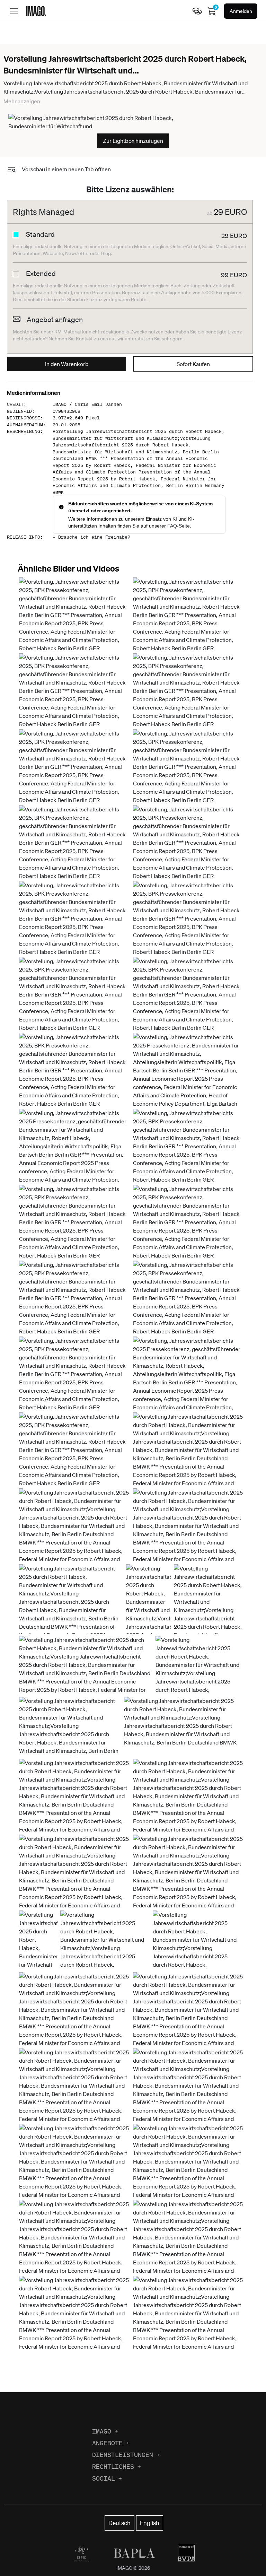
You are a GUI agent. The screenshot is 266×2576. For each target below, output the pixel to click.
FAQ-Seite (179, 526)
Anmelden (241, 11)
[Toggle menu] (14, 11)
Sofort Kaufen (193, 364)
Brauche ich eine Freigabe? (94, 537)
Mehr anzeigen (22, 101)
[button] (75, 615)
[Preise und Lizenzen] (197, 11)
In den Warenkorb (67, 364)
